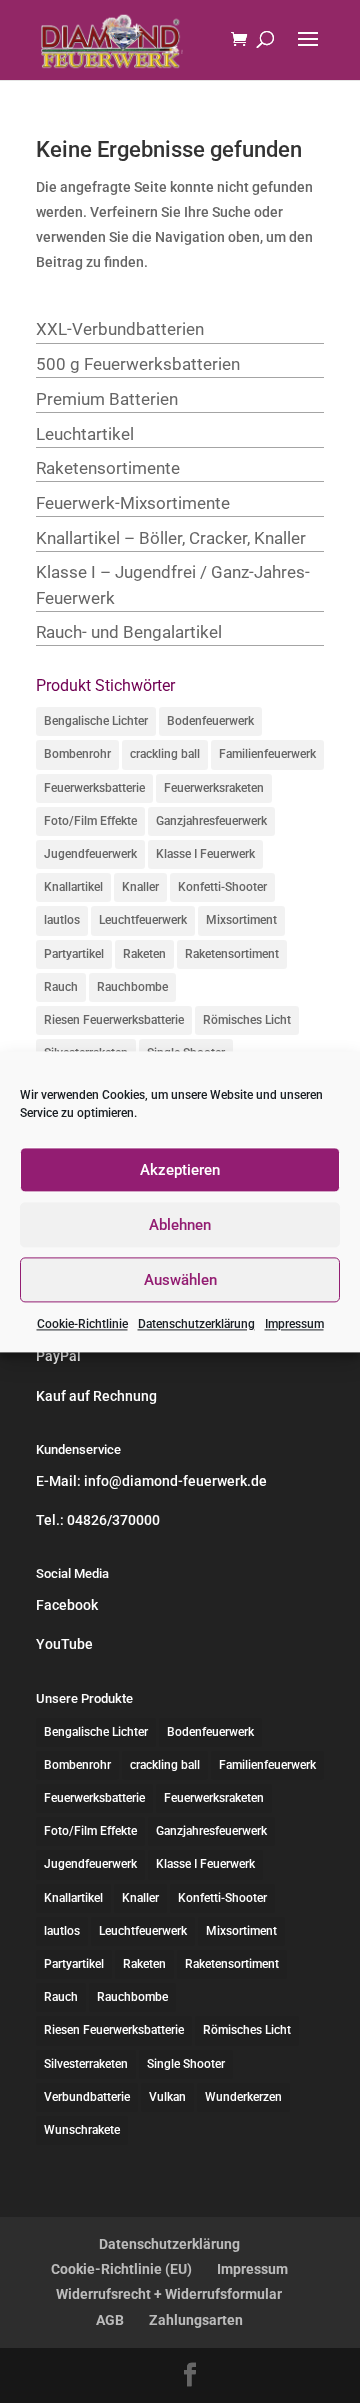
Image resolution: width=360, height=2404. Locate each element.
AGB (110, 2320)
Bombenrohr (77, 754)
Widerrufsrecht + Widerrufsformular (169, 2294)
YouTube (64, 1644)
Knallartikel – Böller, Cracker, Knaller (171, 538)
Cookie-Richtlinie (82, 1324)
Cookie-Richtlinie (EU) (121, 2269)
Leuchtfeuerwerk (143, 920)
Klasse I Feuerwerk (205, 854)
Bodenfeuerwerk (210, 721)
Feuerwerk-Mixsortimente (133, 503)
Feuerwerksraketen (214, 788)
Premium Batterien (107, 399)
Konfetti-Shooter (222, 887)
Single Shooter (186, 2064)
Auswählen (180, 1280)
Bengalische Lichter (96, 721)
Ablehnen (180, 1225)
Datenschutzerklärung (196, 1324)
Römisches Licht (247, 1020)
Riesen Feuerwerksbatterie (114, 1020)
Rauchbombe (132, 987)
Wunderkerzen (243, 2097)
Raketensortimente (108, 468)
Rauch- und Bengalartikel (129, 632)
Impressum (294, 1324)
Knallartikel (73, 887)
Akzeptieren (180, 1170)
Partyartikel (74, 954)
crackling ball (165, 754)
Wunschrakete (82, 2130)
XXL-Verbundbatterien (120, 329)
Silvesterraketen (86, 2064)
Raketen (144, 954)
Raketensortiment (232, 954)
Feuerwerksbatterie (94, 788)
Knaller (140, 887)
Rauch (61, 987)
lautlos (62, 920)
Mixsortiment (241, 920)
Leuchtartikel (85, 434)
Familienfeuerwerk (267, 754)
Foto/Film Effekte (90, 821)
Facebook (67, 1605)
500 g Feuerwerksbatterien (138, 364)
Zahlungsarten (196, 2320)
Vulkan (167, 2097)
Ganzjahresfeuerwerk (211, 821)
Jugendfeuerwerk (90, 854)
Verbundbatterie (87, 2097)
